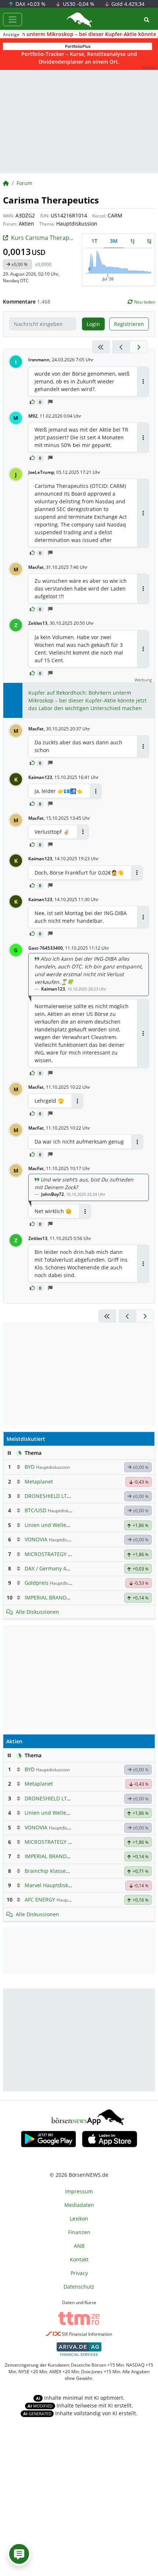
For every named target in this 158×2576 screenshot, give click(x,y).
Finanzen (79, 2232)
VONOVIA (36, 1539)
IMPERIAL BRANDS (47, 1597)
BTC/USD (35, 1510)
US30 (78, 4)
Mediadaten (79, 2205)
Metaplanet (39, 1482)
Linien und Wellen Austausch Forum (69, 1525)
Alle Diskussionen (37, 1612)
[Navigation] (12, 20)
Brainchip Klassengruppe (56, 1871)
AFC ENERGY (40, 1900)
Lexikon (79, 2219)
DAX (30, 4)
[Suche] (147, 20)
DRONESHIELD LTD (48, 1496)
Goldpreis (37, 1583)
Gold (127, 4)
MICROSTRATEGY (46, 1554)
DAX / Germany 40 (47, 1568)
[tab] (94, 241)
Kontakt (79, 2259)
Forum (24, 183)
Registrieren (129, 324)
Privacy (79, 2273)
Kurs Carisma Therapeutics (49, 238)
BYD (30, 1467)
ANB (79, 2246)
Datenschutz (79, 2287)
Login (93, 324)
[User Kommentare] (19, 2554)
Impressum (79, 2191)
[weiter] (139, 347)
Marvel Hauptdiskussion (54, 1885)
